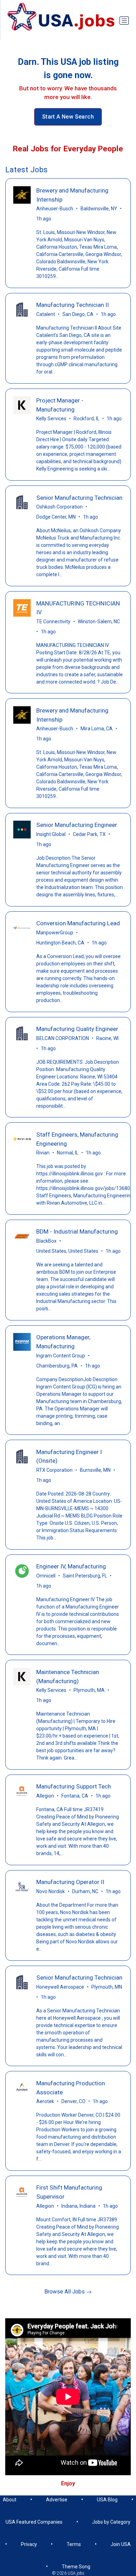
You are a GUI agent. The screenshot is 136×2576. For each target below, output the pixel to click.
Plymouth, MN (107, 1987)
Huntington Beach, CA (60, 943)
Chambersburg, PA (57, 1366)
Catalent (46, 314)
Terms (74, 2544)
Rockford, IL (86, 419)
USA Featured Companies (34, 2522)
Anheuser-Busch (55, 209)
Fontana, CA (75, 1796)
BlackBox (46, 1241)
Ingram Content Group (61, 1356)
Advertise (57, 2500)
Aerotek (45, 2101)
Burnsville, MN (95, 1470)
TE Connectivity (53, 622)
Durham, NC (85, 1891)
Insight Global (51, 834)
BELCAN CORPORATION (63, 1038)
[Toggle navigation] (124, 21)
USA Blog (107, 2500)
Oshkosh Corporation (59, 507)
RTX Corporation (54, 1470)
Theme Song (76, 2567)
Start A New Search (68, 117)
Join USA (121, 2544)
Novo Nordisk (51, 1891)
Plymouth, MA (89, 1690)
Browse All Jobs (65, 2292)
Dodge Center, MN (56, 517)
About (10, 2500)
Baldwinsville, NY (99, 209)
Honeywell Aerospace (60, 1987)
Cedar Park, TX (89, 834)
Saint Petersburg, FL (85, 1576)
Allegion (45, 1796)
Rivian (43, 1153)
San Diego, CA (78, 314)
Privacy (29, 2544)
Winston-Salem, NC (99, 622)
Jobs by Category (111, 2522)
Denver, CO (73, 2101)
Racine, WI (107, 1038)
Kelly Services (51, 419)
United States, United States (67, 1251)
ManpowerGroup (55, 933)
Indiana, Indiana (78, 2206)
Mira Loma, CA (97, 729)
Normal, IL (68, 1153)
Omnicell (46, 1576)
